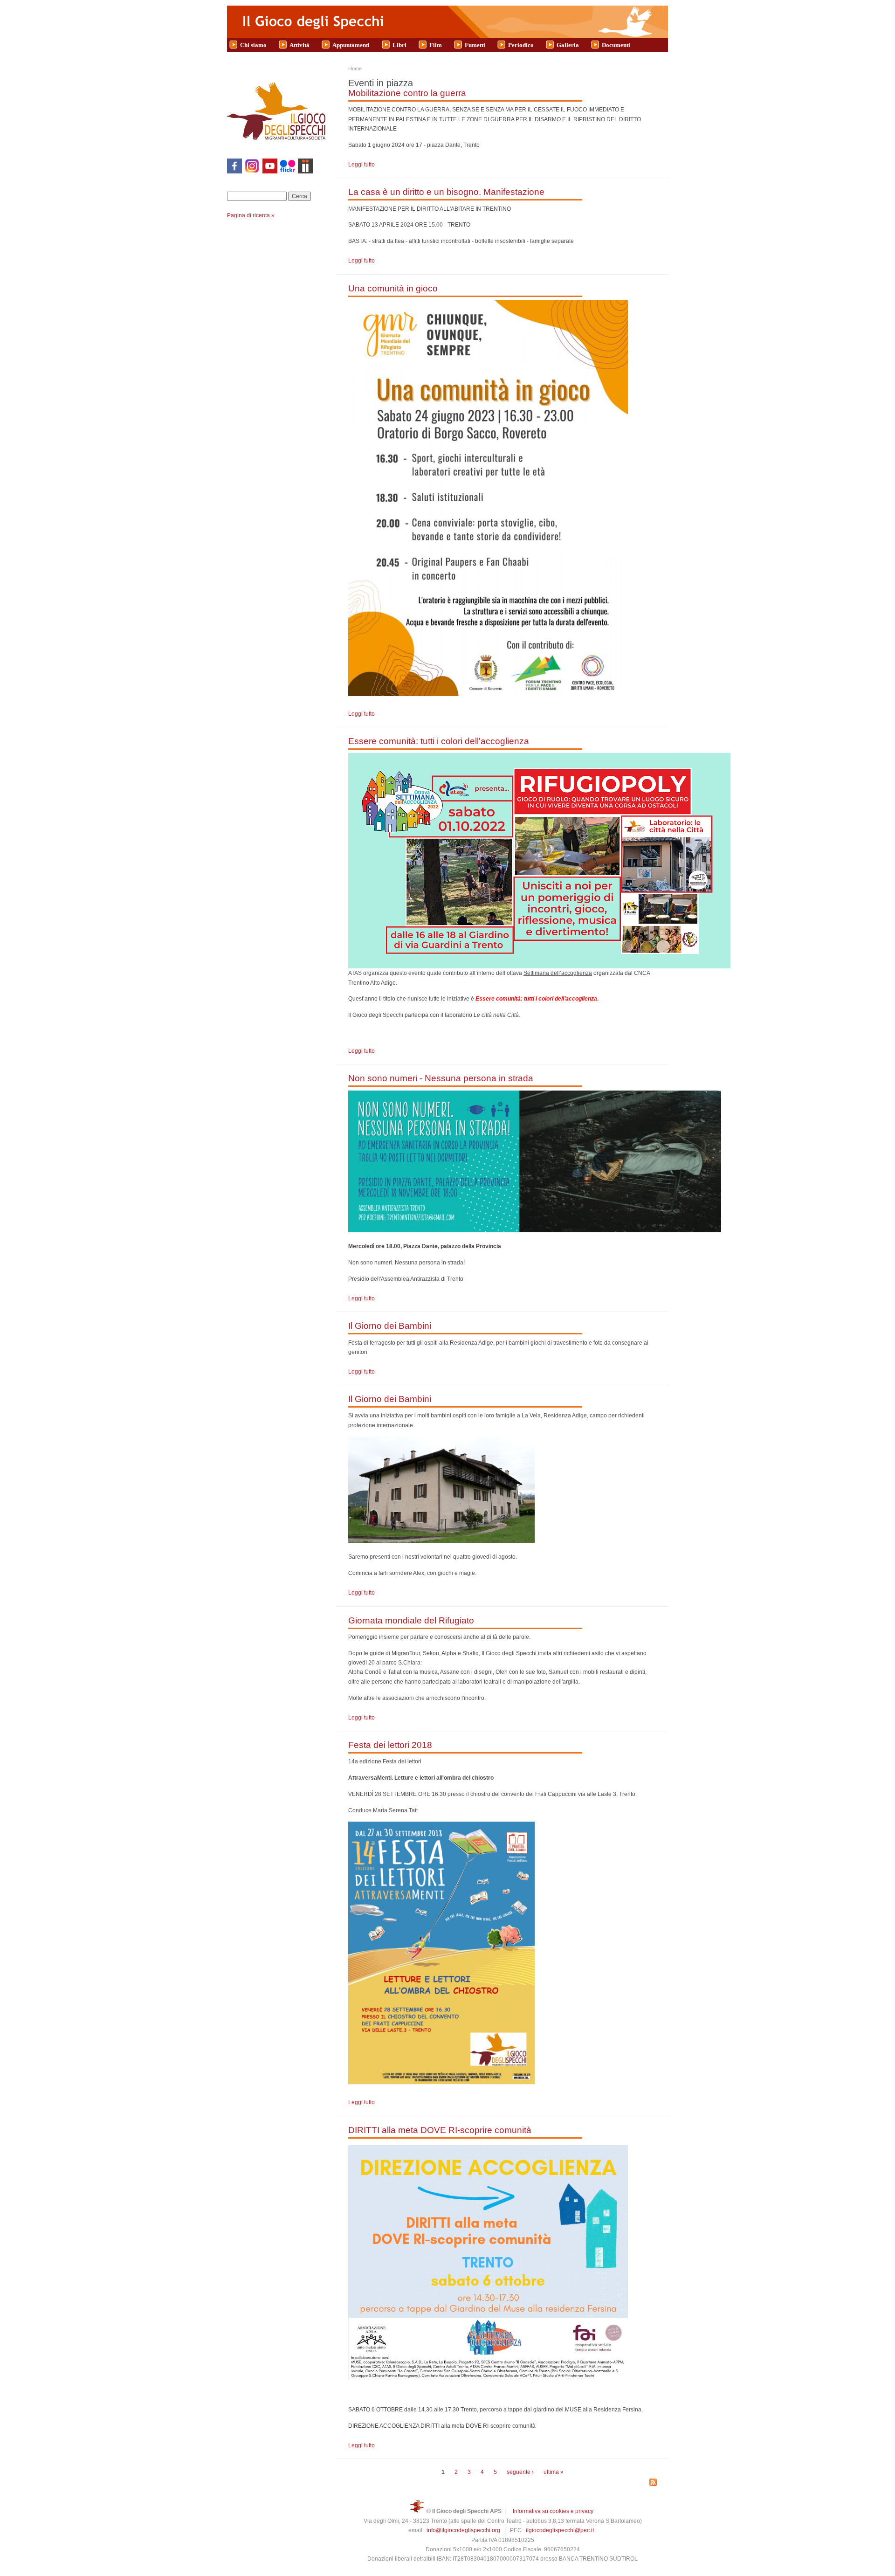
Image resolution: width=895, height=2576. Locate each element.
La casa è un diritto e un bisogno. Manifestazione (446, 192)
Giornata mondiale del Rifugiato (411, 1620)
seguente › (520, 2472)
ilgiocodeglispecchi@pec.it (560, 2530)
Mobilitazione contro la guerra (407, 93)
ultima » (554, 2472)
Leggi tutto (361, 165)
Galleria (568, 45)
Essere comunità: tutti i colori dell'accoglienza (439, 741)
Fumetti (475, 45)
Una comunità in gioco (393, 288)
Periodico (521, 45)
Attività (299, 45)
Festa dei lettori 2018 (390, 1745)
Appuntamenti (351, 45)
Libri (399, 45)
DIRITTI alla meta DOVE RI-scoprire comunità (440, 2130)
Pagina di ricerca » (251, 215)
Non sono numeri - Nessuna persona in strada (441, 1078)
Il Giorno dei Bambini (390, 1326)
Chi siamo (253, 45)
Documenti (616, 45)
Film (436, 45)
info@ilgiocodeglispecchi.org (463, 2530)
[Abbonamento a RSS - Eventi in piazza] (653, 2483)
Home (355, 69)
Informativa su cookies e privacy (553, 2511)
